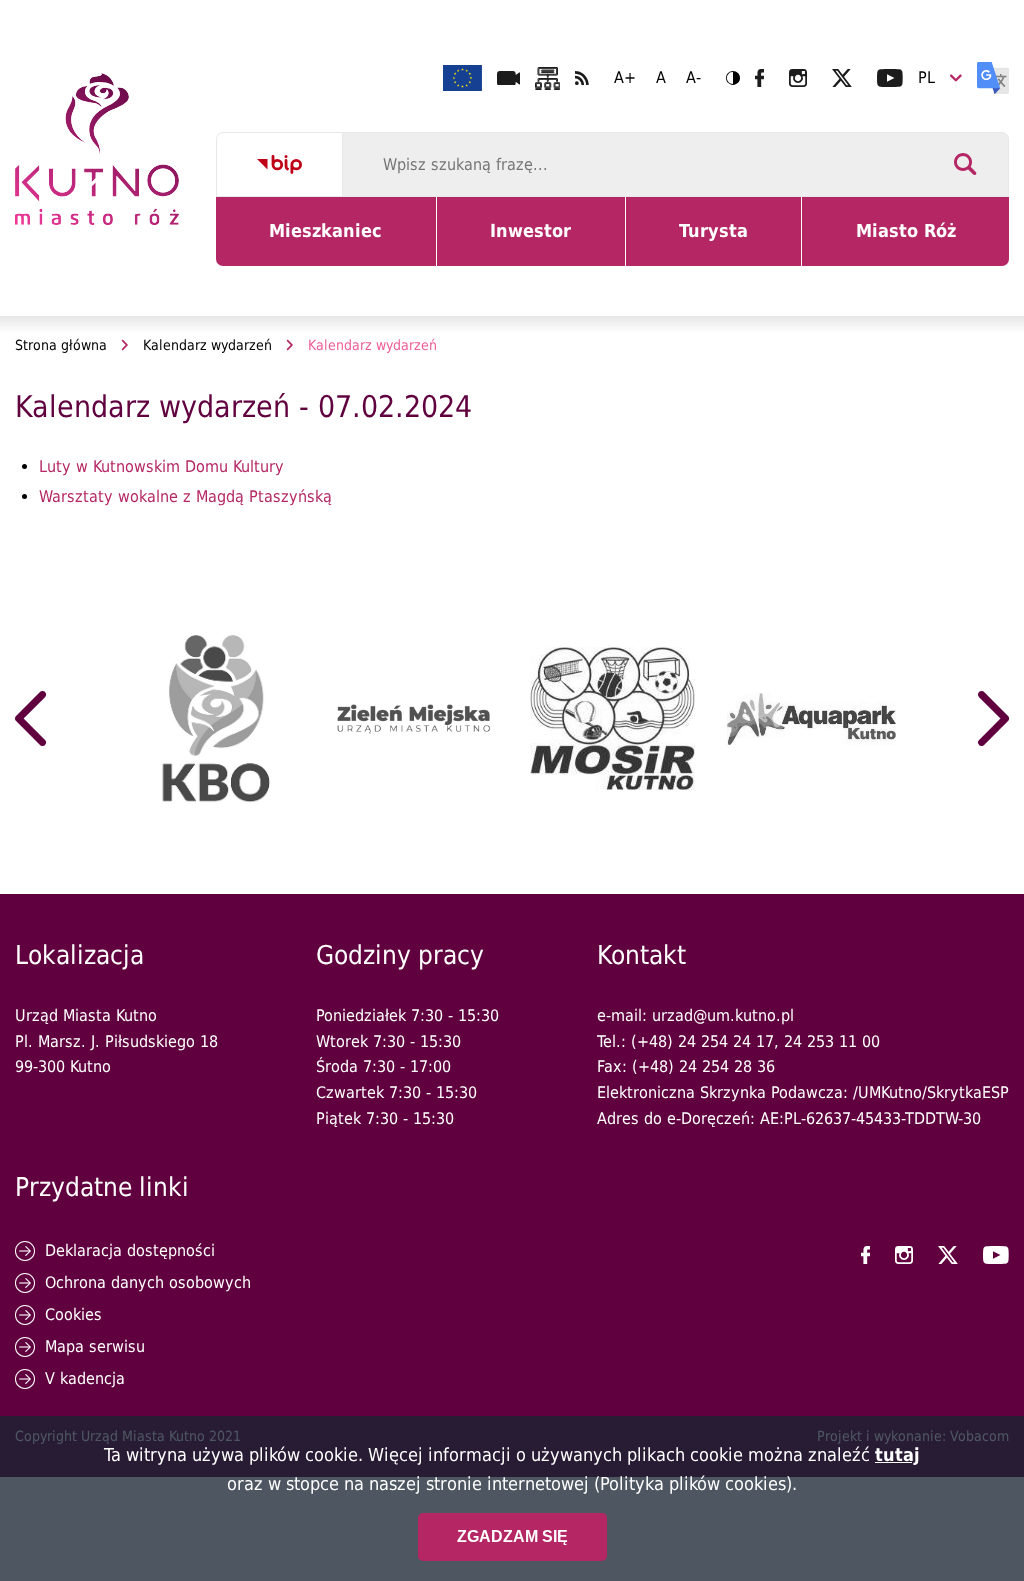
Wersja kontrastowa (733, 78)
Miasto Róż (913, 243)
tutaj (897, 1454)
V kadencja (85, 1378)
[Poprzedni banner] (30, 719)
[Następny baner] (993, 719)
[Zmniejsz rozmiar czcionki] (693, 78)
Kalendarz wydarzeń (207, 345)
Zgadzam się (512, 1536)
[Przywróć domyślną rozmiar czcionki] (661, 78)
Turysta (728, 243)
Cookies (73, 1314)
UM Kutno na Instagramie (798, 78)
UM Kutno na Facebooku (759, 78)
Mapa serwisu (95, 1346)
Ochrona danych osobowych (148, 1282)
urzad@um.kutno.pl (723, 1015)
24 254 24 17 (726, 1041)
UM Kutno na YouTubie (890, 78)
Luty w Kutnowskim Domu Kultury (161, 466)
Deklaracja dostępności (130, 1250)
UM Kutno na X (842, 78)
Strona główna (61, 345)
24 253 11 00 (832, 1041)
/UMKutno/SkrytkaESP (931, 1092)
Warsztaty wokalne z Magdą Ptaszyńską (185, 496)
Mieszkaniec (329, 243)
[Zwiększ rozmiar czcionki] (625, 78)
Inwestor (542, 243)
